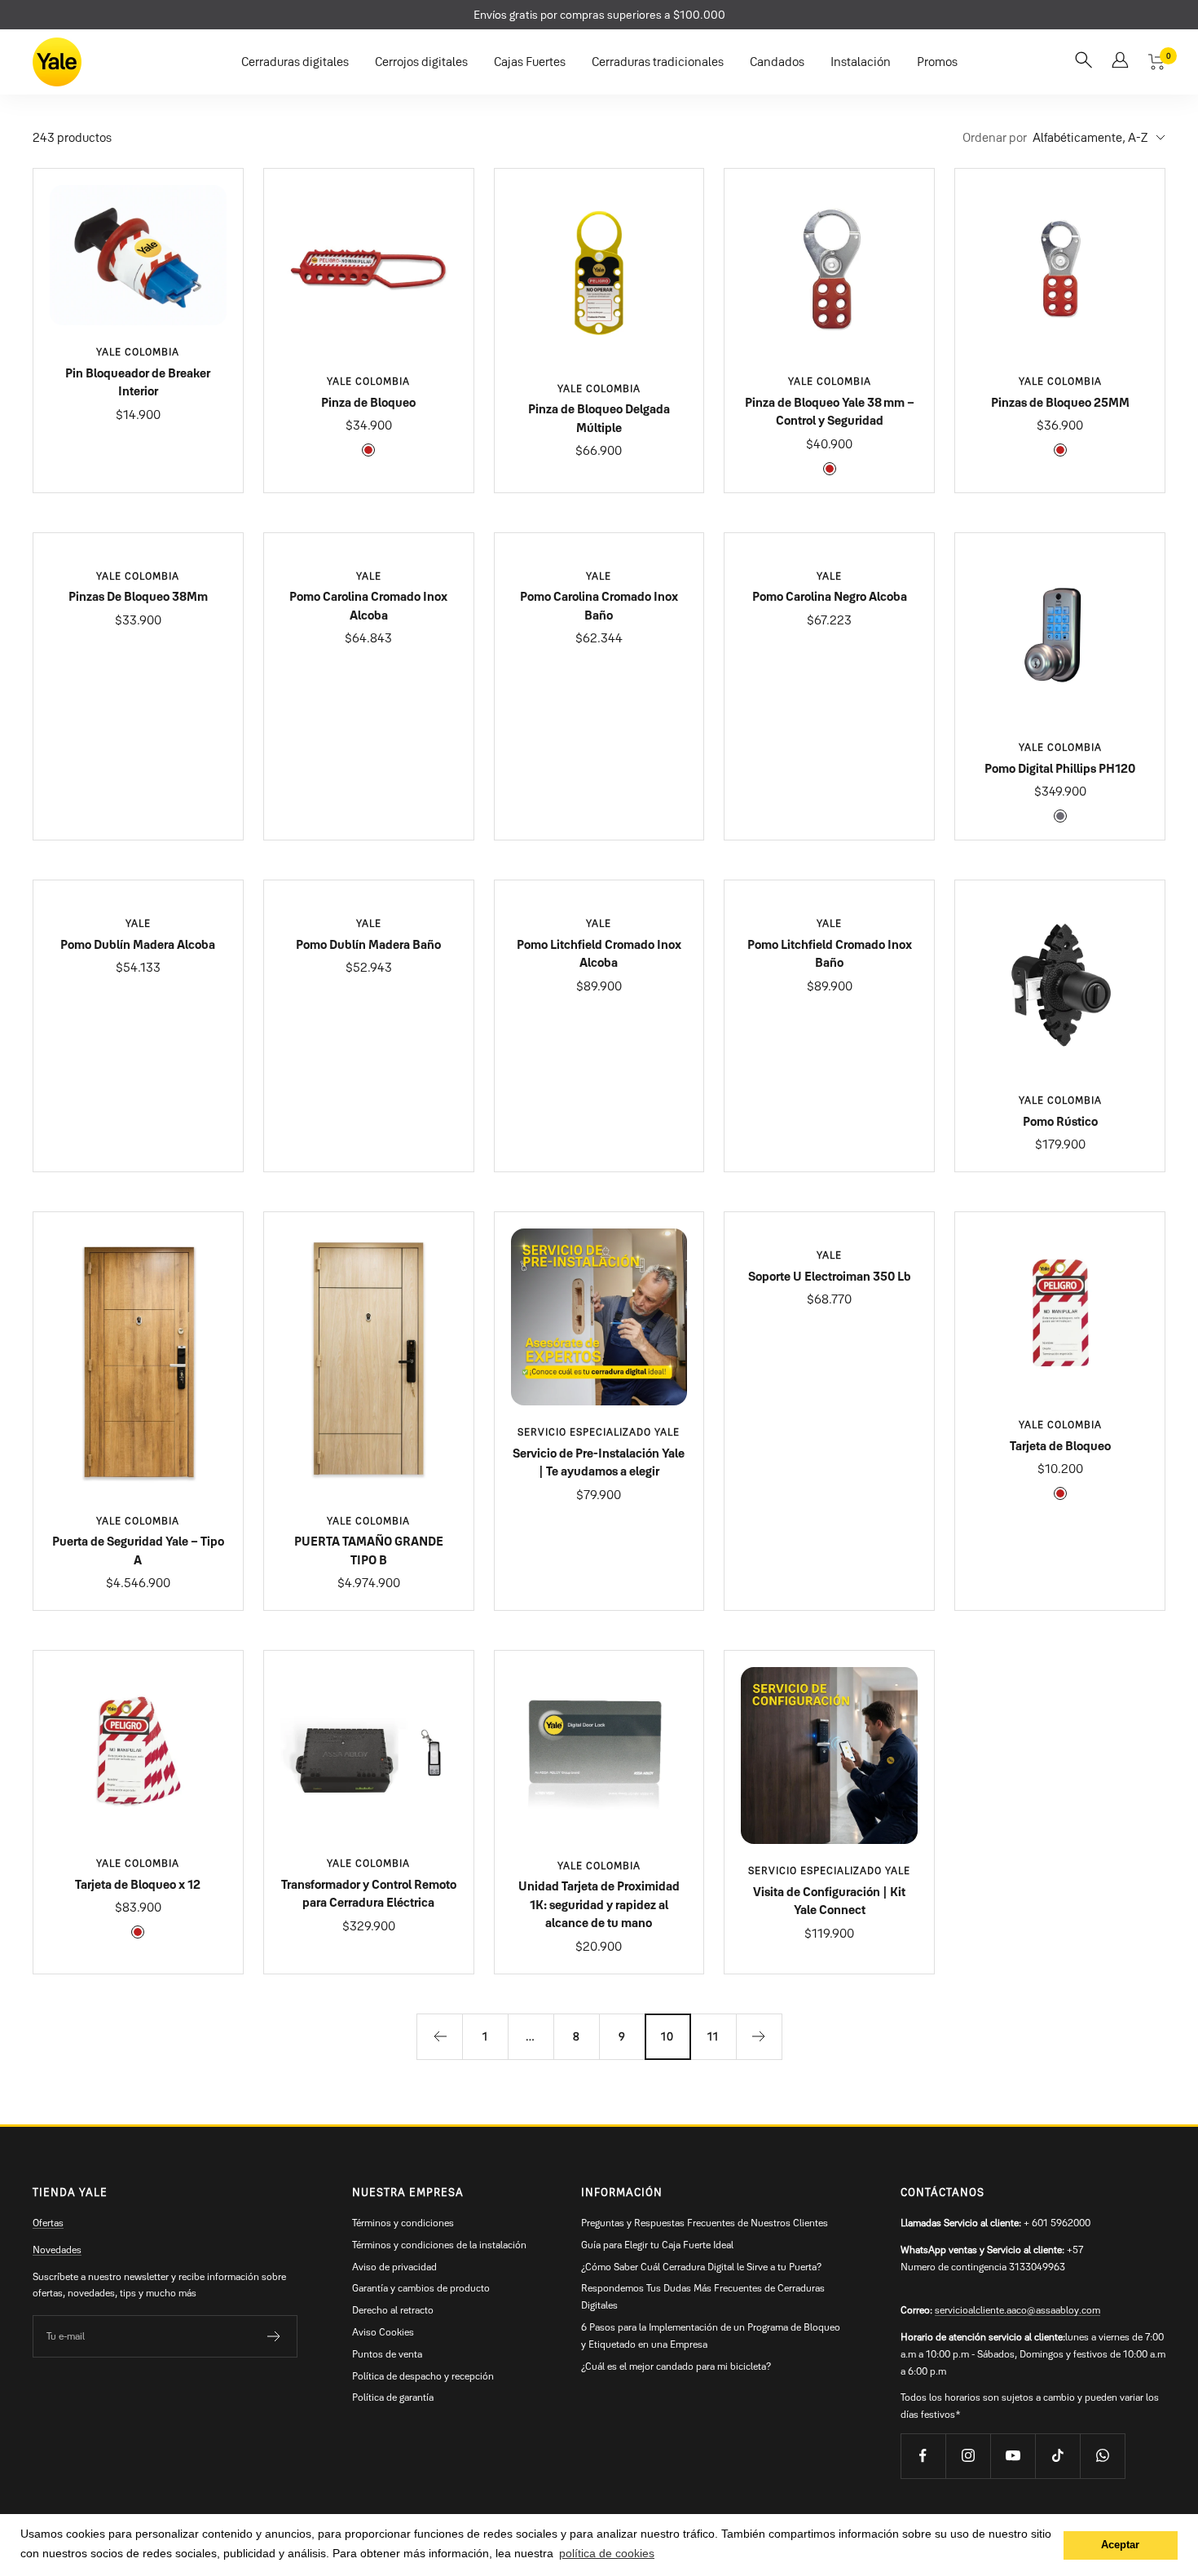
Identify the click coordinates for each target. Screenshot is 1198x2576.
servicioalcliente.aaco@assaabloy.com (1017, 2310)
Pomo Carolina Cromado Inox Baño (599, 606)
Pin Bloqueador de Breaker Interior (138, 382)
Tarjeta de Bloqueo (1060, 1446)
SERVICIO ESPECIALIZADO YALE (599, 1432)
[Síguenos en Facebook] (923, 2456)
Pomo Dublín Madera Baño (368, 944)
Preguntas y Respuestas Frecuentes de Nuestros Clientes (705, 2223)
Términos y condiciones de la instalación (439, 2245)
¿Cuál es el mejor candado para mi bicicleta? (676, 2366)
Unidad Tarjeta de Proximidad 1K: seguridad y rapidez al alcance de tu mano (599, 1904)
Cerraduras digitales (295, 62)
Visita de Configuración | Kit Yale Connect (829, 1901)
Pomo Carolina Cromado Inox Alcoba (368, 606)
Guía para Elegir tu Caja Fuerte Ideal (657, 2245)
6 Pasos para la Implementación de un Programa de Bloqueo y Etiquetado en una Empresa (711, 2336)
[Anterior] (439, 2036)
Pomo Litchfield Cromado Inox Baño (830, 954)
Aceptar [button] (1120, 2545)
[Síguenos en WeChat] (1102, 2456)
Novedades (57, 2250)
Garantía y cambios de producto (421, 2288)
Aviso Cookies (383, 2332)
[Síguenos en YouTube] (1013, 2456)
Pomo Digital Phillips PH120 (1060, 768)
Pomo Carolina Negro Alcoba (830, 596)
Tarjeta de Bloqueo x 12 (138, 1884)
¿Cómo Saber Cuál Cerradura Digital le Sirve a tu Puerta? (701, 2267)
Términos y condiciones (403, 2223)
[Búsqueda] (1083, 62)
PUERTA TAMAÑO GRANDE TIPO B (369, 1550)
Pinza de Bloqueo (368, 402)
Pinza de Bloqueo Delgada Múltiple (599, 418)
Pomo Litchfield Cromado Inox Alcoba (599, 954)
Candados (777, 62)
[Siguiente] (759, 2036)
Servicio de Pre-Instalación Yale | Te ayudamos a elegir (599, 1462)
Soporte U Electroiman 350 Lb (830, 1276)
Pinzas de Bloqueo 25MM (1060, 402)
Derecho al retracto (393, 2310)
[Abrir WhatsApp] (1157, 2535)
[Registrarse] (274, 2336)
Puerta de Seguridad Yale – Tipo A (138, 1550)
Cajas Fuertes (530, 62)
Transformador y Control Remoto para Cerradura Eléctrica (369, 1894)
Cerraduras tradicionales (658, 62)
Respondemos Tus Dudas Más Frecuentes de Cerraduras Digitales (703, 2296)
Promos (937, 62)
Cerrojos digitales (421, 62)
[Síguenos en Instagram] (968, 2456)
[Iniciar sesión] (1120, 62)
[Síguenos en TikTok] (1057, 2456)
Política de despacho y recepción (423, 2376)
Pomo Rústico (1060, 1121)
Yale (369, 576)
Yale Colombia (138, 352)
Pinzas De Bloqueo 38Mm (138, 596)
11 (713, 2036)
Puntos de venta (387, 2354)
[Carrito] (1157, 62)
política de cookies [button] (607, 2553)
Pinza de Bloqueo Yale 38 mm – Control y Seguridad (830, 412)
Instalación (861, 62)
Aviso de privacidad (394, 2267)
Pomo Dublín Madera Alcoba (138, 944)
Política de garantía (393, 2397)
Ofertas (48, 2223)
